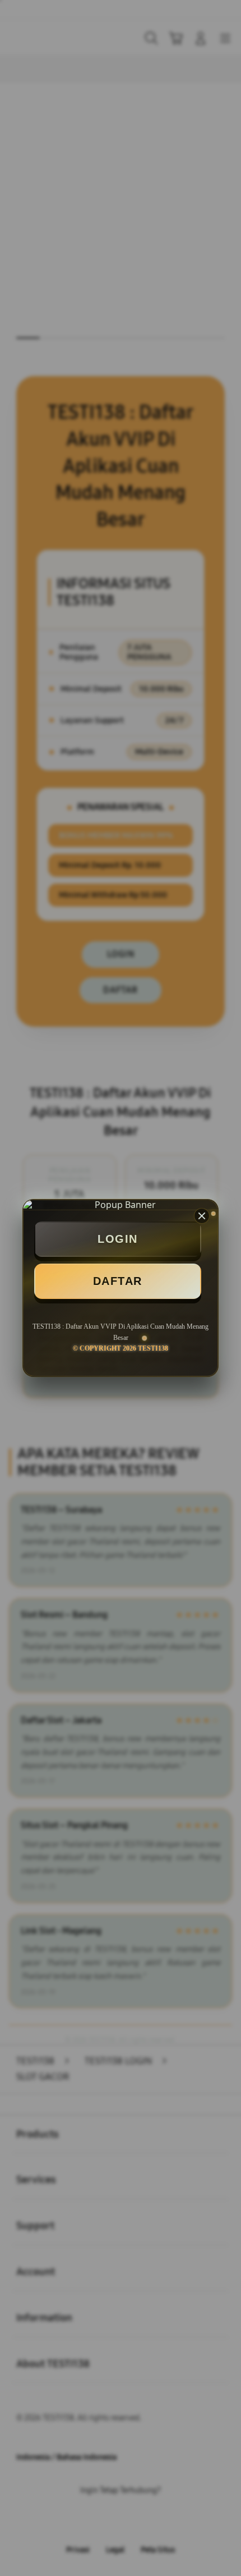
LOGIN (118, 1239)
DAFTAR (118, 1281)
